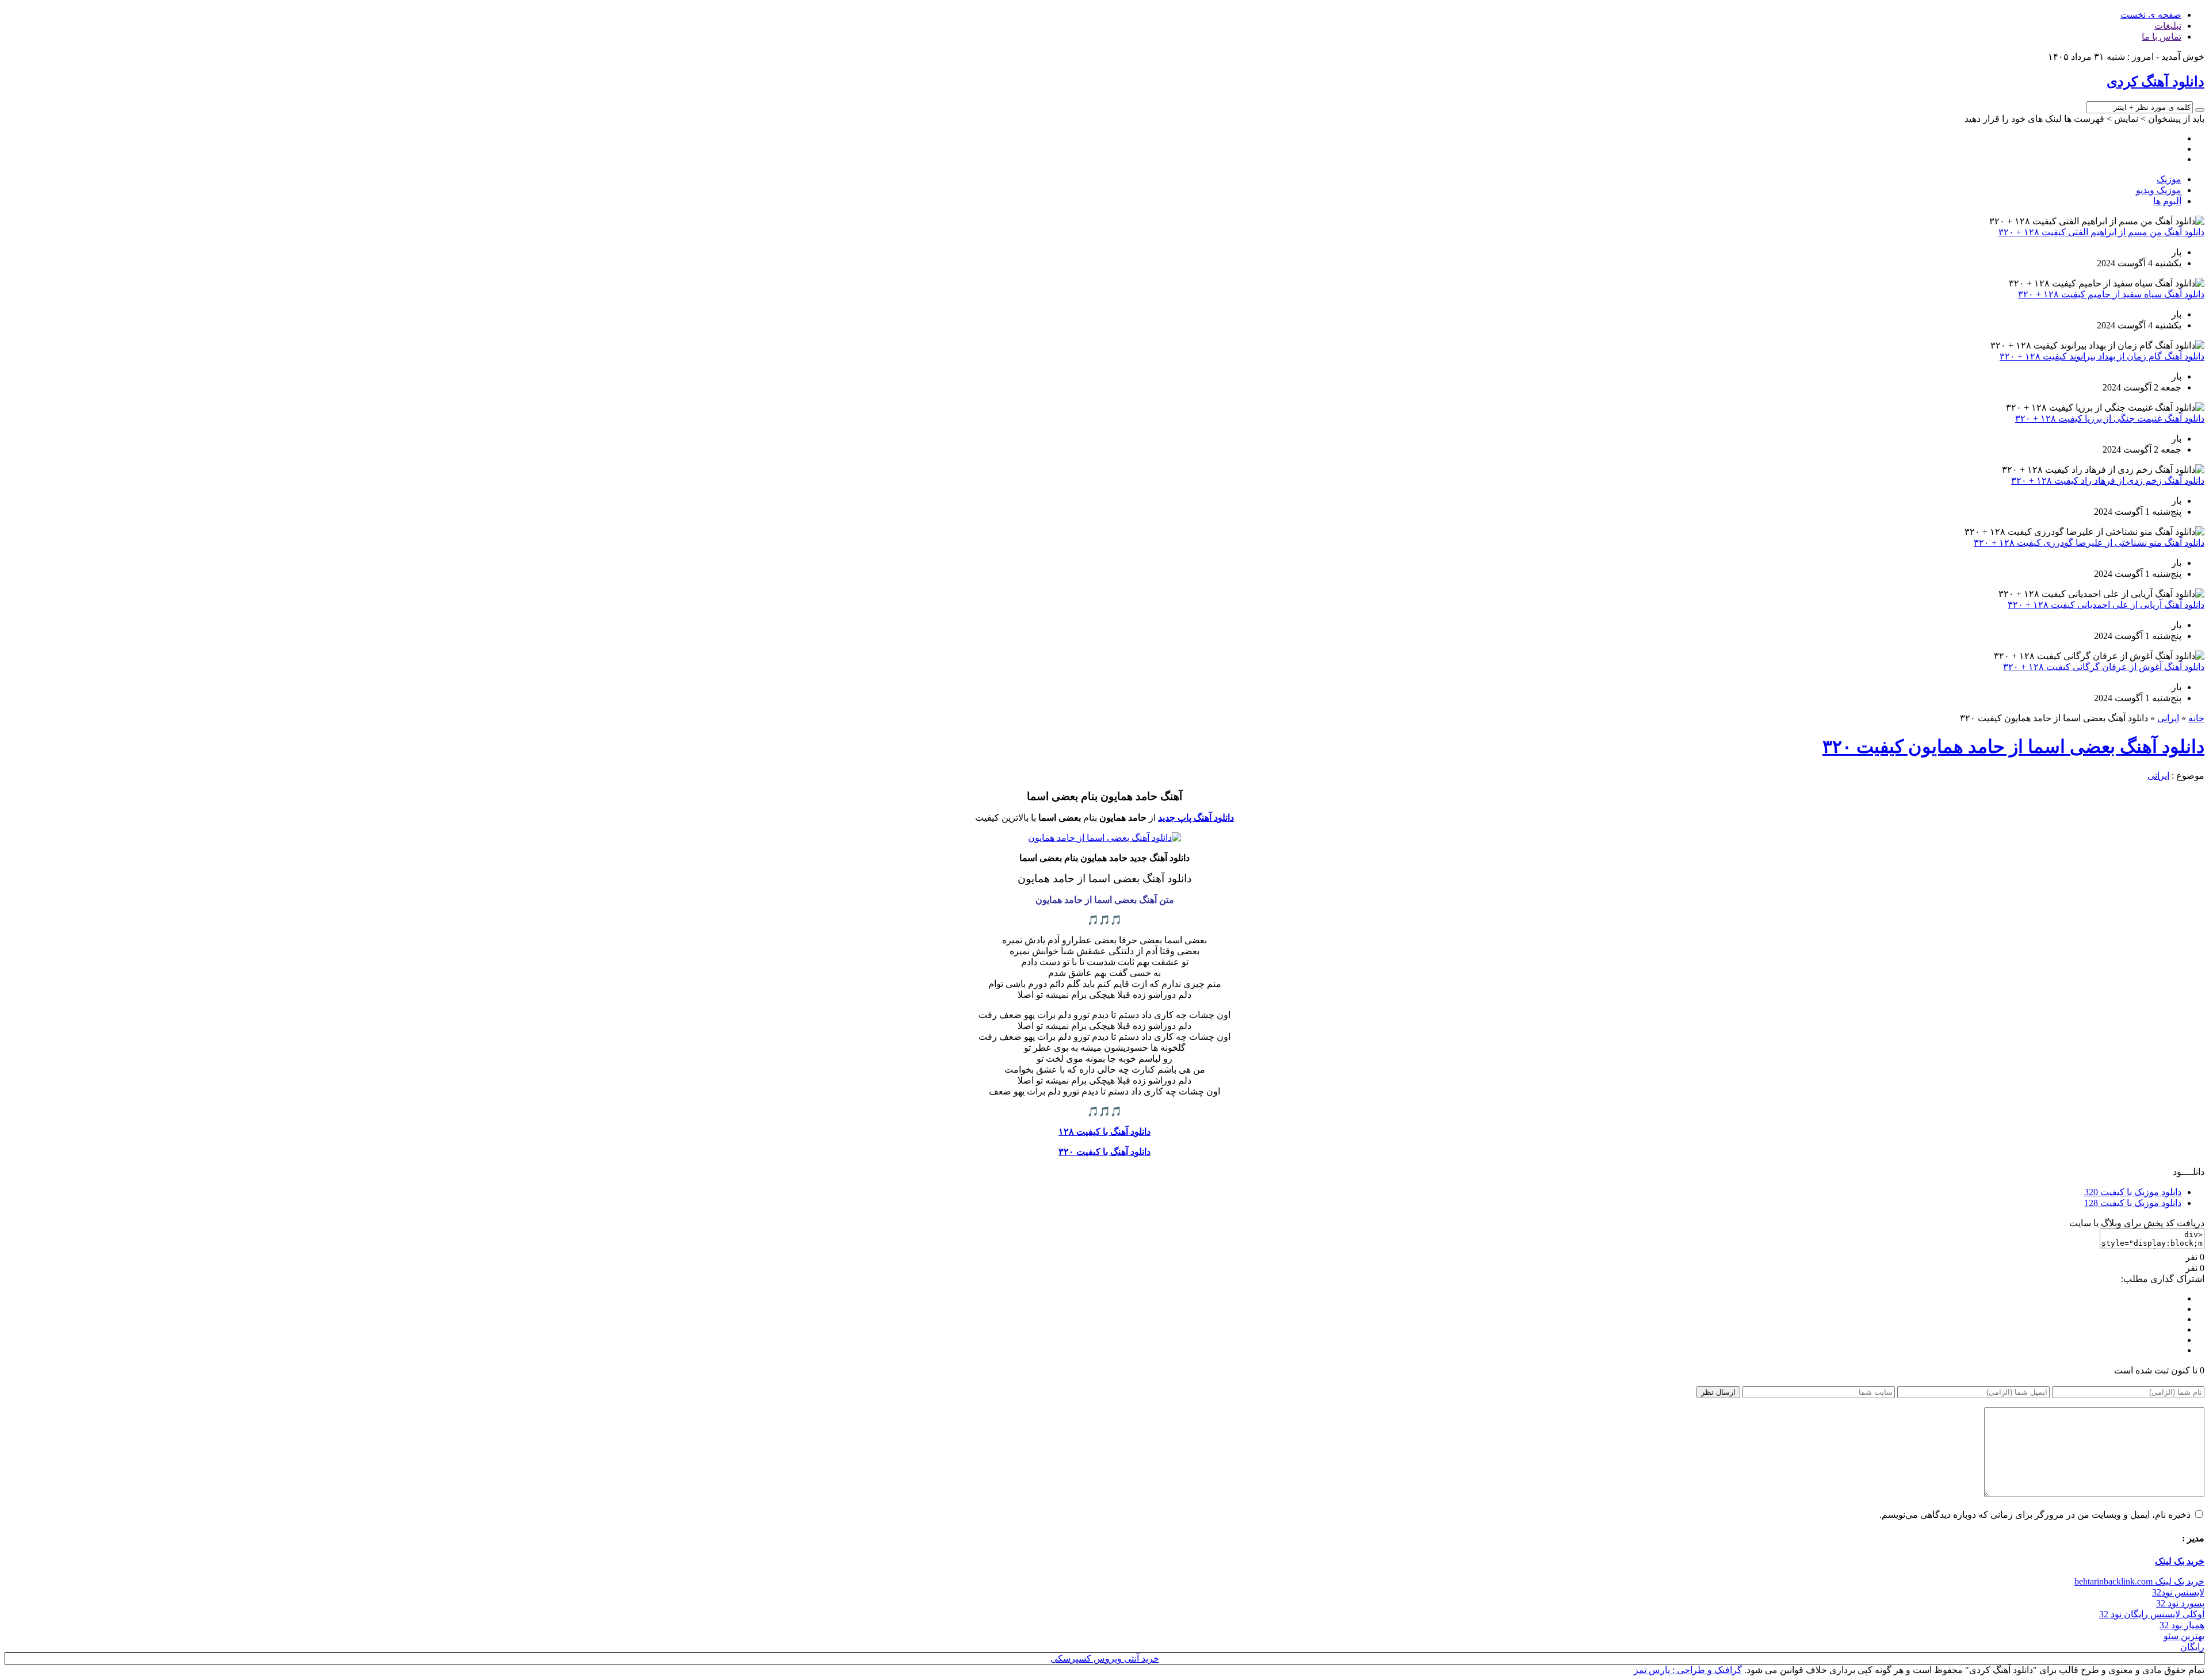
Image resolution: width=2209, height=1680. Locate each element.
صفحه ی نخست (2151, 15)
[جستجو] (2200, 110)
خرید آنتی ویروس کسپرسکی (1105, 1658)
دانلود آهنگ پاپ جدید (1196, 818)
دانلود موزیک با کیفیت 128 (2133, 1203)
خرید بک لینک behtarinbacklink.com (2139, 1581)
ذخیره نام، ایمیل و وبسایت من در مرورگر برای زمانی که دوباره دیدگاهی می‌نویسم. (2035, 1515)
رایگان (2192, 1647)
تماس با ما (2162, 37)
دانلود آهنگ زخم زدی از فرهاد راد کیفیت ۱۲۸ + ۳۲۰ (2108, 481)
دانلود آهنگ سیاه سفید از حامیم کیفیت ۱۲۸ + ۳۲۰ (2111, 294)
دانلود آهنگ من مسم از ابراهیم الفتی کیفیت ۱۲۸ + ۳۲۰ (2101, 232)
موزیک (2169, 179)
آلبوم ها (2167, 201)
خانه (2196, 718)
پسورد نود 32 (2180, 1603)
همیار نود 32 (2182, 1625)
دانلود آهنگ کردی (2156, 82)
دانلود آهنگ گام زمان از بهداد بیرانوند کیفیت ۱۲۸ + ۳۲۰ (2102, 356)
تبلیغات (2168, 26)
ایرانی (2168, 718)
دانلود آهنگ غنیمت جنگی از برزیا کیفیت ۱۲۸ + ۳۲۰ (2110, 418)
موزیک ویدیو (2159, 190)
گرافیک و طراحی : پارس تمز (1688, 1670)
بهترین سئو (2184, 1636)
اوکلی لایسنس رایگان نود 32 (2152, 1614)
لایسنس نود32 (2178, 1592)
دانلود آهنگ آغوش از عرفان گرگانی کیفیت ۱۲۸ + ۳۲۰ (2104, 667)
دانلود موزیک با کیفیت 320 (2133, 1192)
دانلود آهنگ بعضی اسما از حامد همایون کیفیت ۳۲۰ (2013, 747)
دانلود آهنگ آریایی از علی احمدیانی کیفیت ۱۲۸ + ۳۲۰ (2106, 605)
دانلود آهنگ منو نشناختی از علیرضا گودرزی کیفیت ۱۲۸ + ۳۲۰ (2089, 543)
